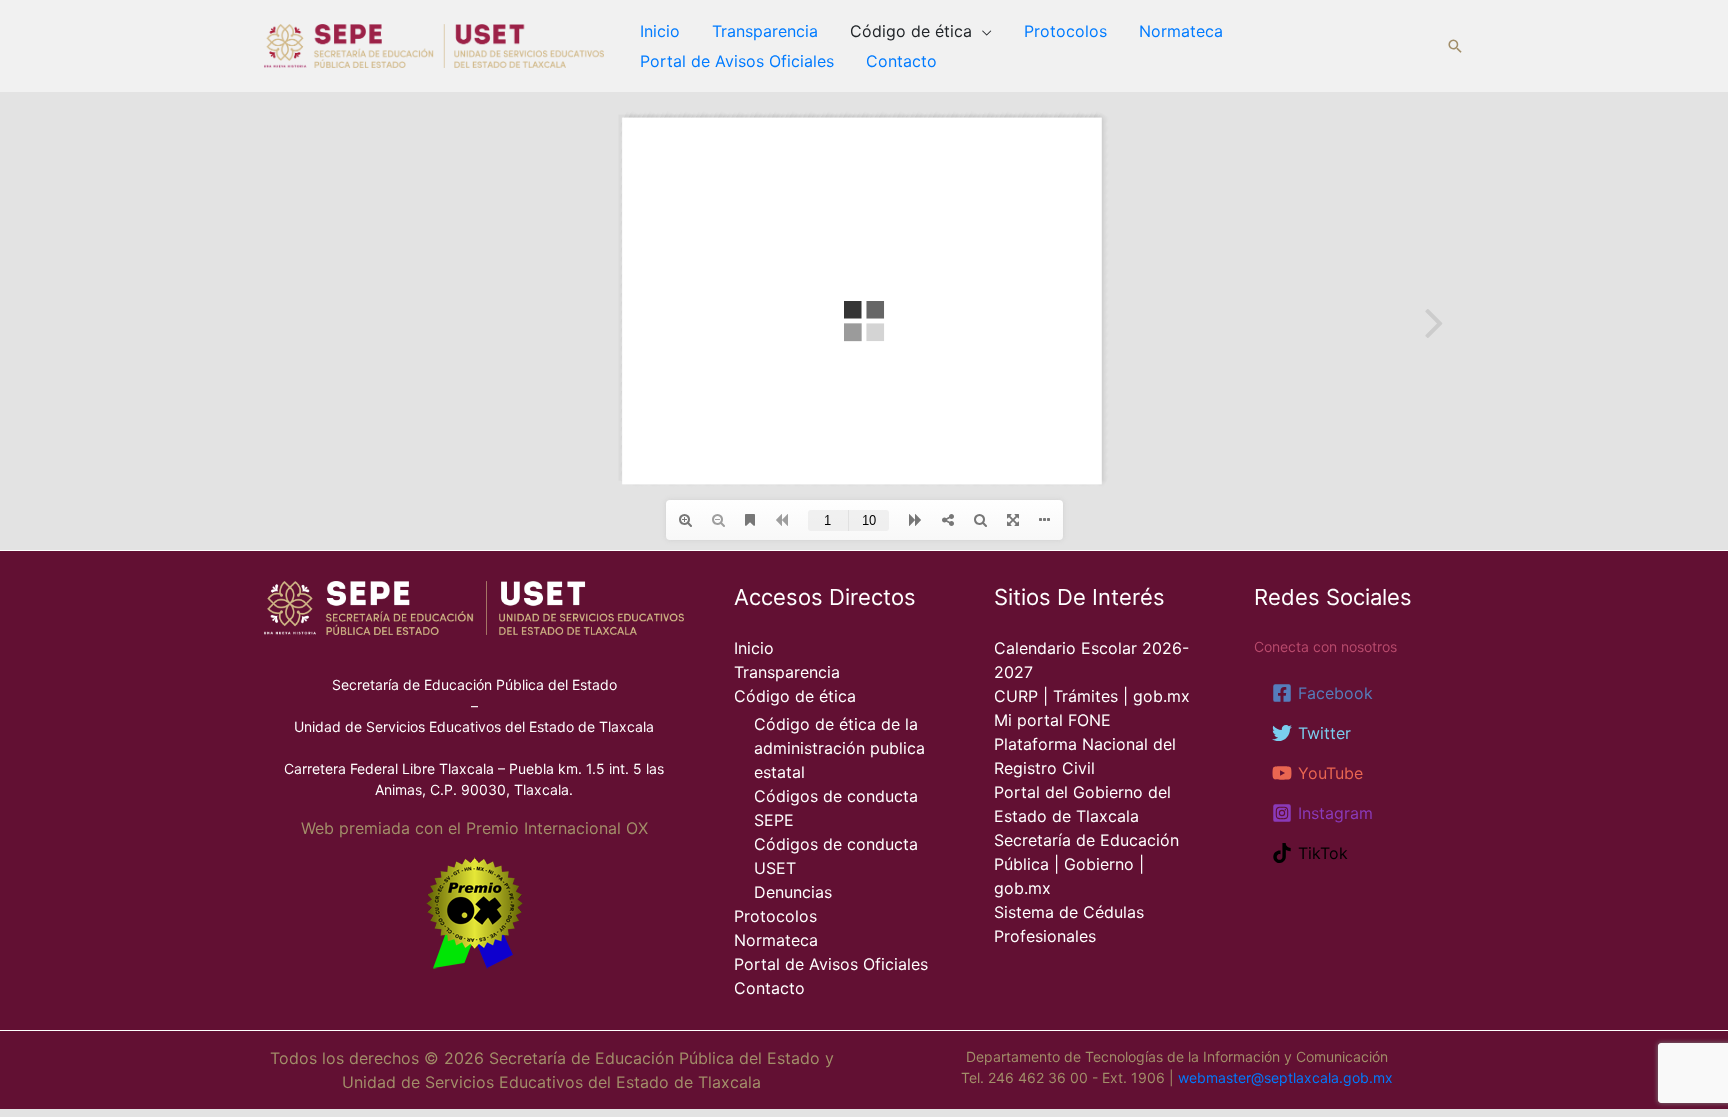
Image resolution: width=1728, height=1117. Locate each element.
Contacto (901, 61)
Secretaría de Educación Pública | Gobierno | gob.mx (1086, 864)
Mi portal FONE (1052, 720)
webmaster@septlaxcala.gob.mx (1285, 1077)
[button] (1455, 46)
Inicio (660, 31)
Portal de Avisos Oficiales (737, 61)
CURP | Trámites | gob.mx (1092, 696)
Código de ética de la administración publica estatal (839, 748)
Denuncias (793, 892)
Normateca (1181, 31)
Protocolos (1065, 31)
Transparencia (765, 31)
